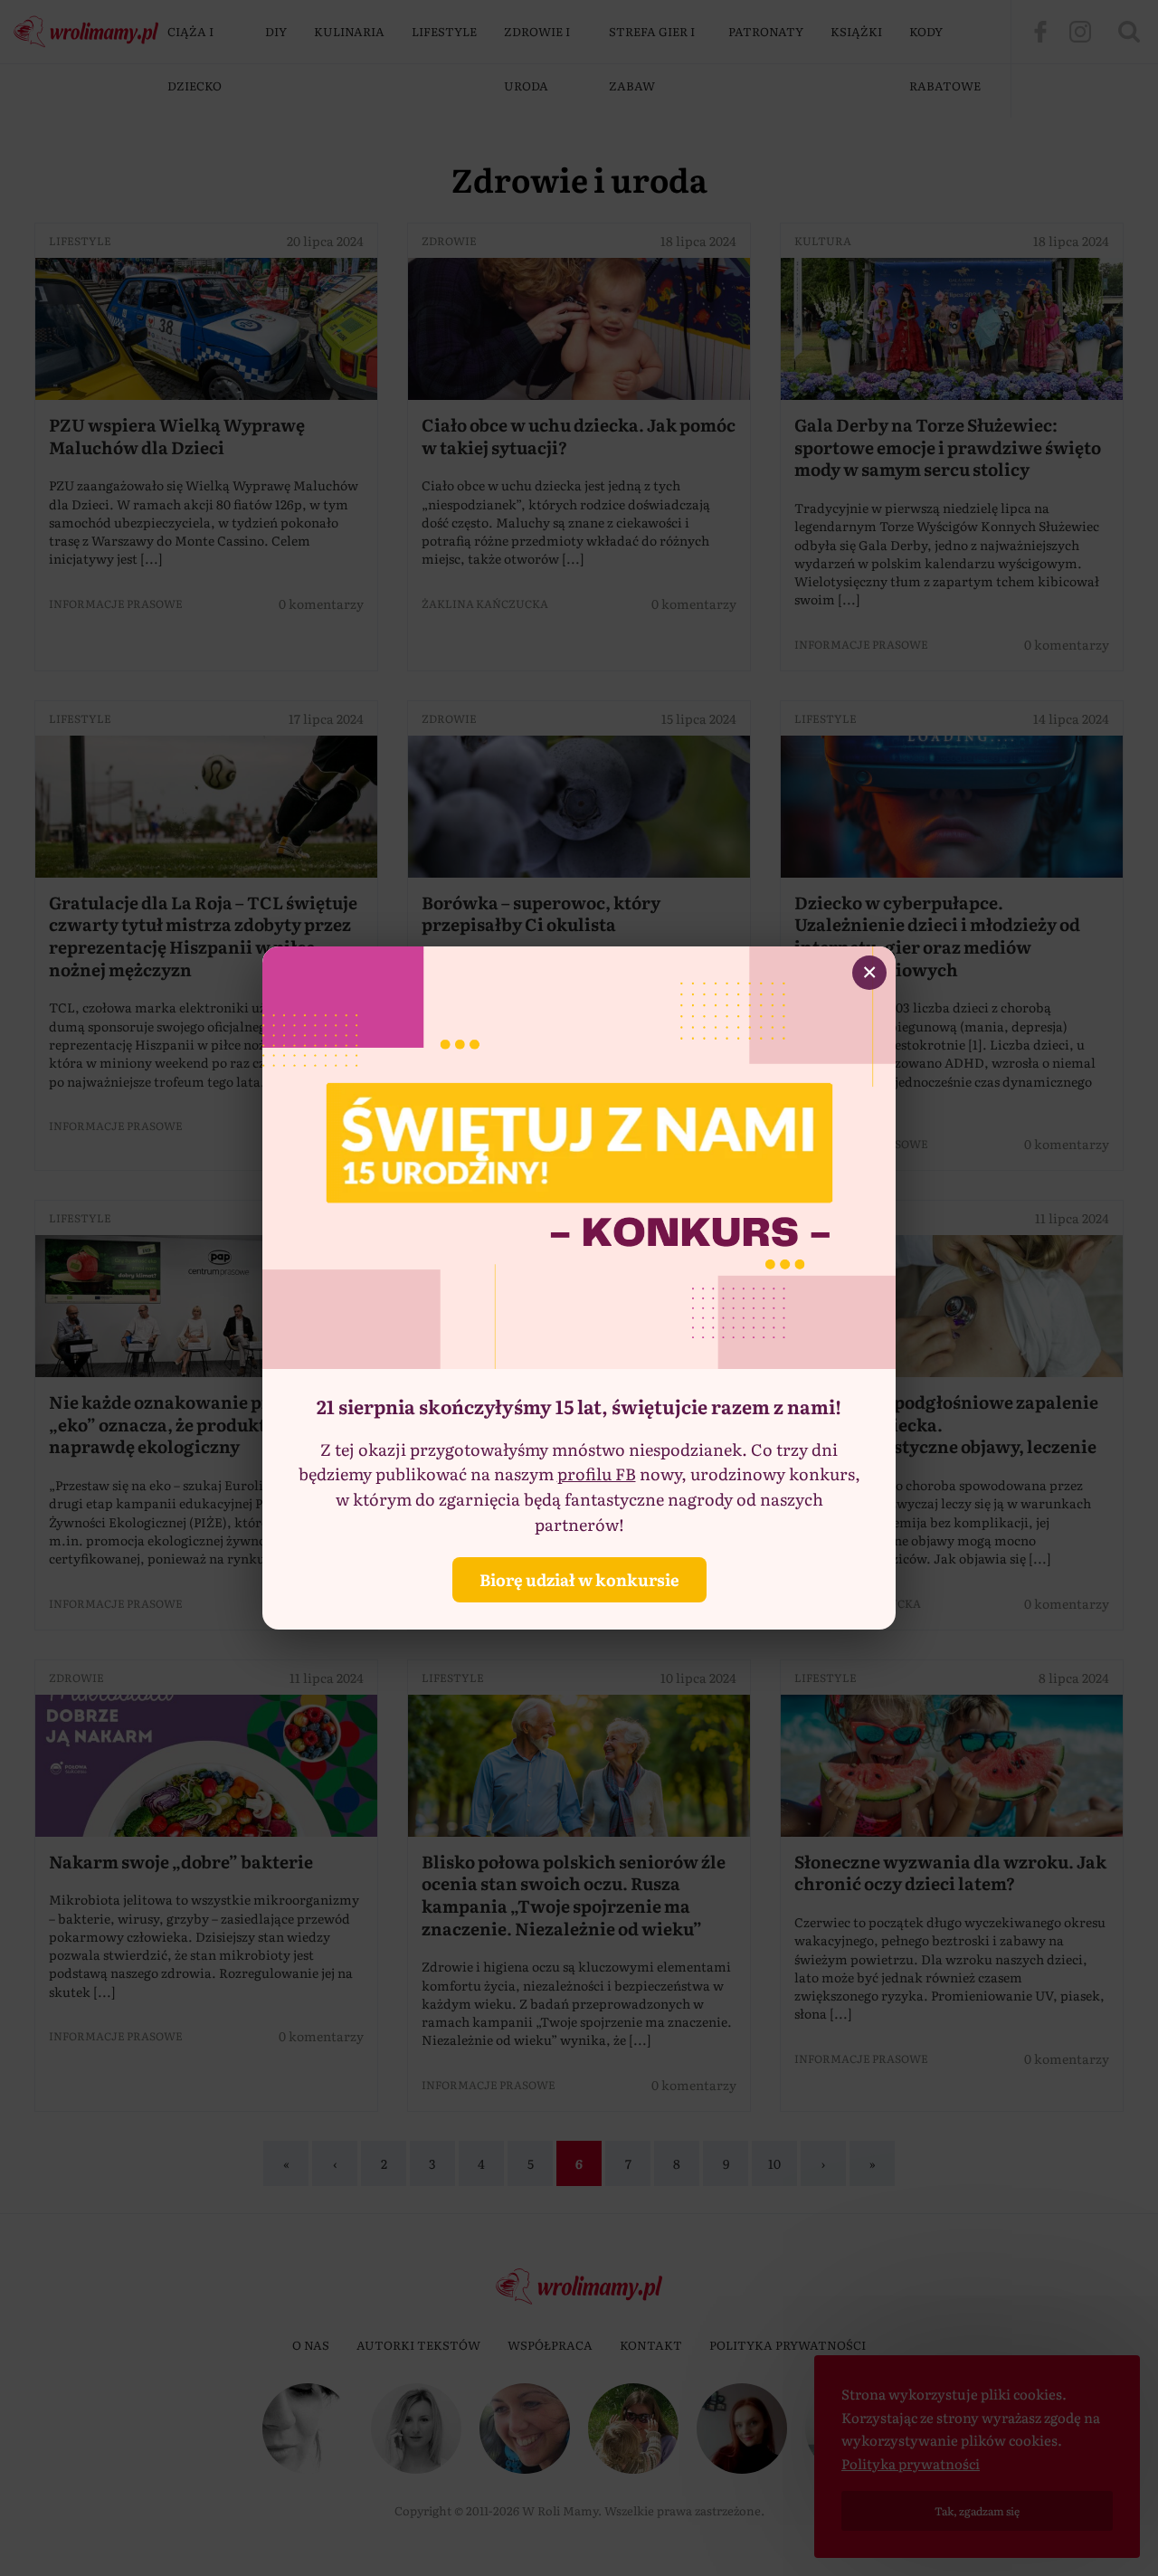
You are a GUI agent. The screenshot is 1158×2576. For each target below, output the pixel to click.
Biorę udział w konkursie (579, 1579)
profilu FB (597, 1473)
